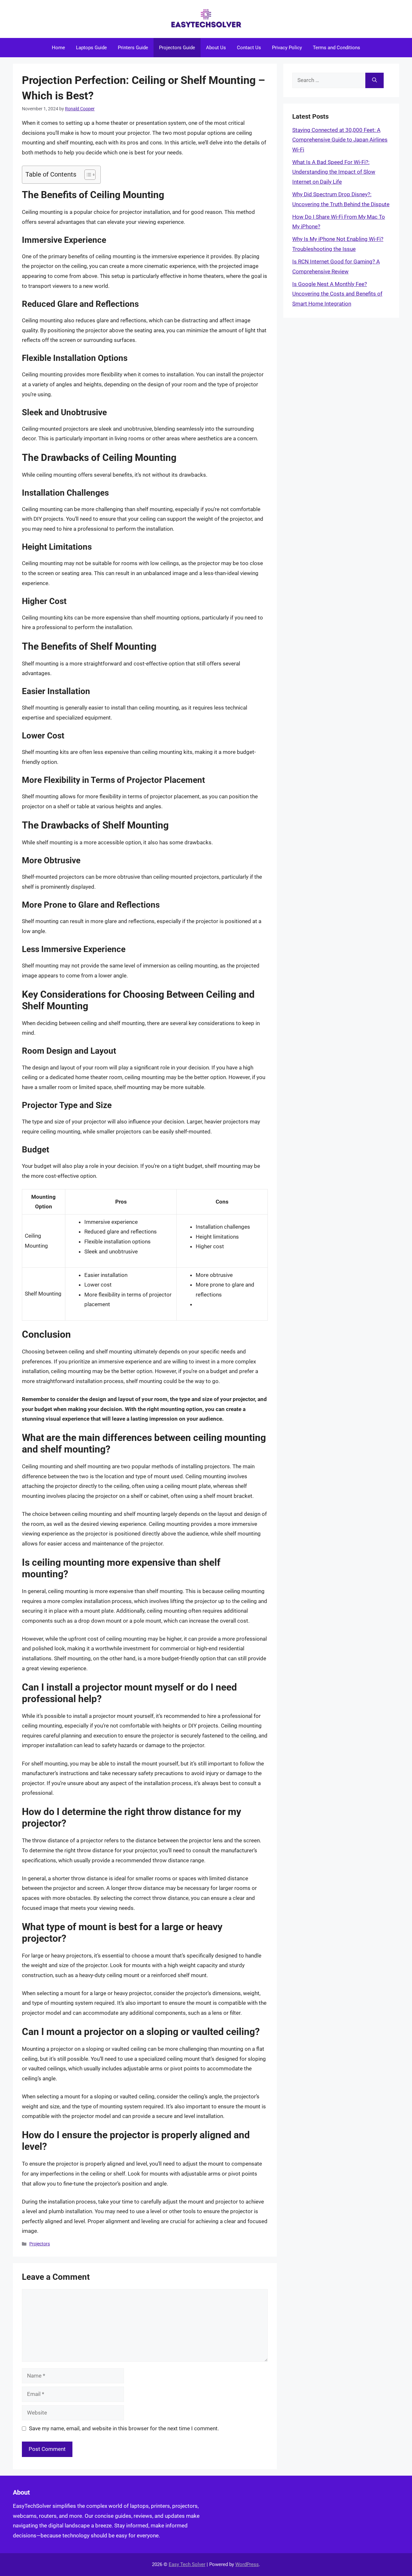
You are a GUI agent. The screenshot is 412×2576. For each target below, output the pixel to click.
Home (58, 48)
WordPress (247, 2564)
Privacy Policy (287, 48)
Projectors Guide (177, 48)
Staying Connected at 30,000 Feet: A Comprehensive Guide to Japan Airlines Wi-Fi (340, 140)
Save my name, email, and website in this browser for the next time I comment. (124, 2428)
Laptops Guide (91, 48)
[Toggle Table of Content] (87, 175)
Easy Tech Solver (187, 2564)
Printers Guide (133, 48)
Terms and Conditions (337, 48)
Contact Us (249, 48)
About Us (216, 48)
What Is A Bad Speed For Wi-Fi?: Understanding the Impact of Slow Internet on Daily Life (334, 172)
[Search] (375, 80)
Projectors (40, 2244)
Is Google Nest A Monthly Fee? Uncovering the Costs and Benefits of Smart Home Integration (337, 294)
